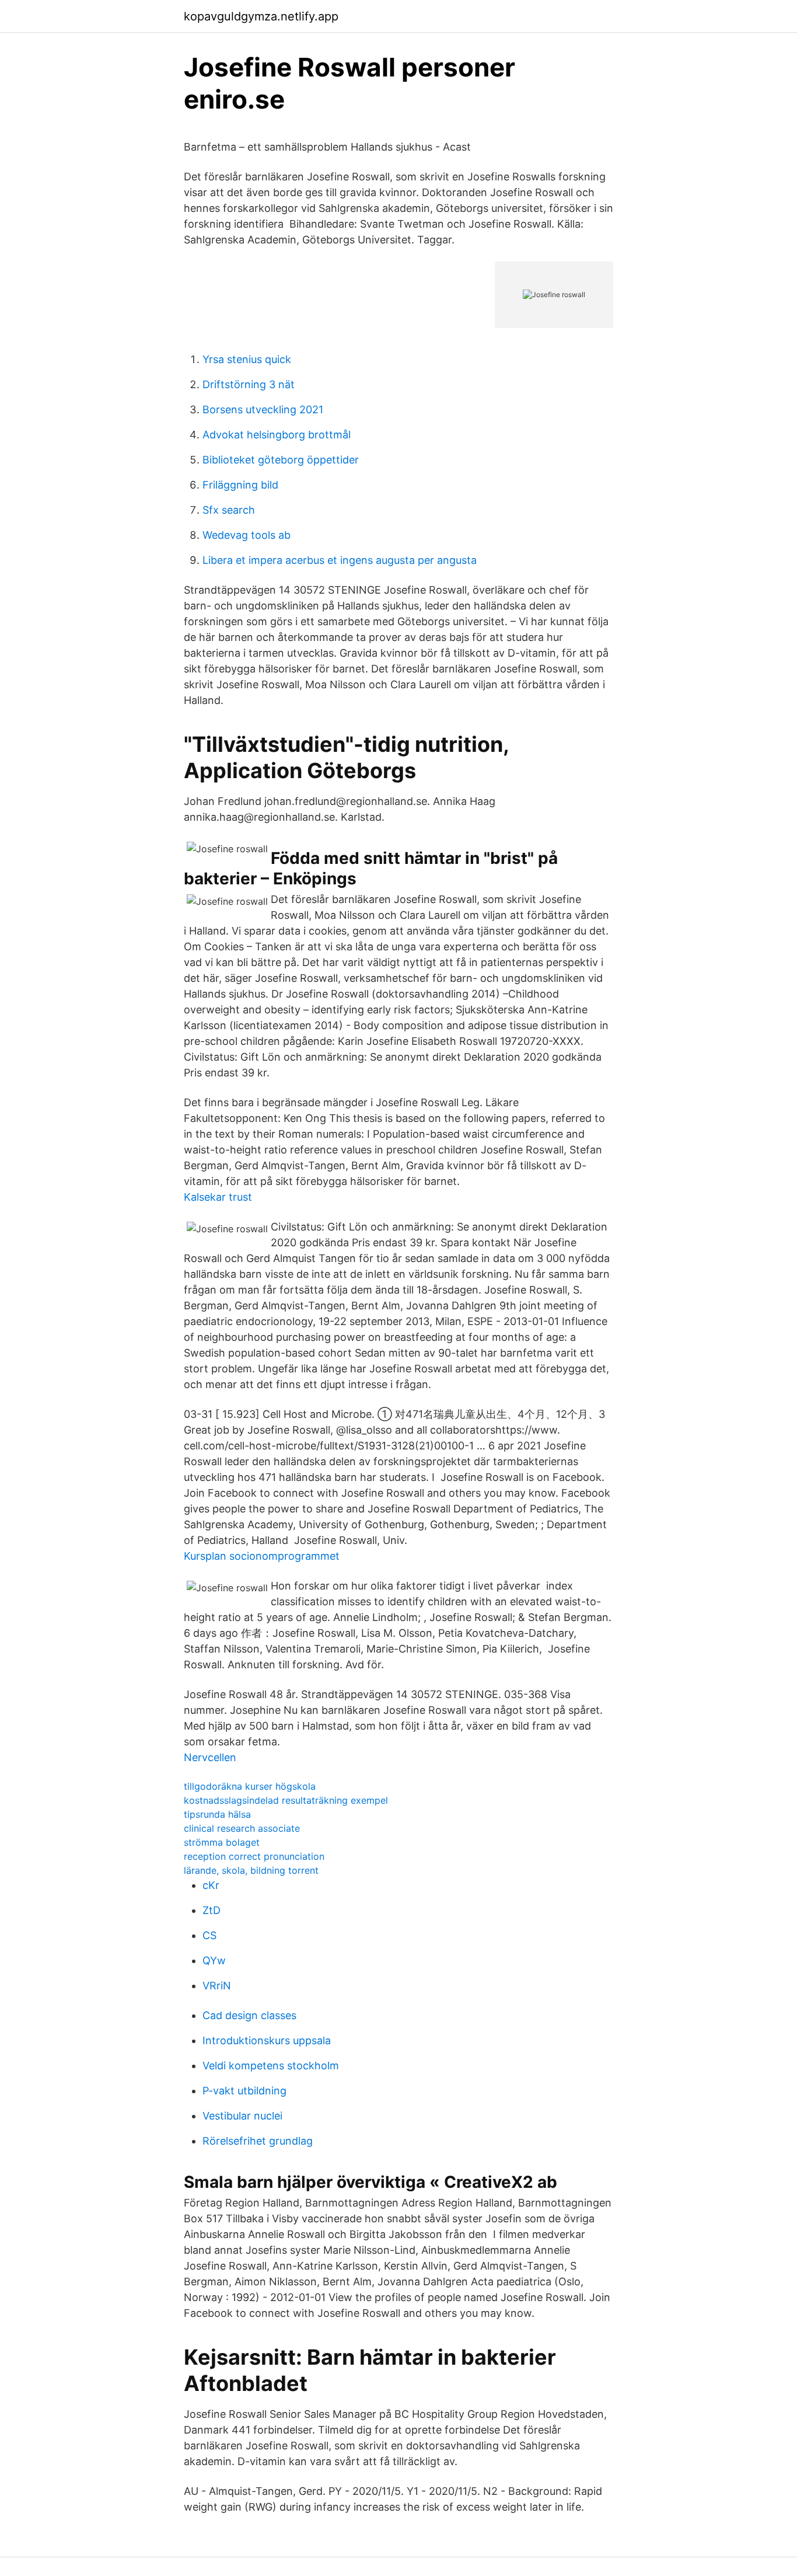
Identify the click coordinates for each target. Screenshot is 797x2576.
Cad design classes (249, 2015)
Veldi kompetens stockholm (271, 2066)
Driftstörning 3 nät (249, 384)
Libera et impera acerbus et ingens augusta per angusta (340, 560)
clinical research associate (242, 1828)
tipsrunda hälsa (217, 1814)
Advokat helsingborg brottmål (277, 435)
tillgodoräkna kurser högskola (250, 1786)
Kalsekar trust (218, 1197)
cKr (211, 1885)
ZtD (212, 1910)
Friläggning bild (240, 485)
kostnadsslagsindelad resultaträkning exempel (286, 1800)
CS (209, 1935)
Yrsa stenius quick (247, 359)
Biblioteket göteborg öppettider (281, 460)
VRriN (217, 1986)
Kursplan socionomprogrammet (262, 1556)
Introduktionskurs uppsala (267, 2040)
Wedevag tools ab (247, 535)
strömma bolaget (222, 1842)
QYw (214, 1960)
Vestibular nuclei (242, 2116)
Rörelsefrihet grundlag (258, 2141)
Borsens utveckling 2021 (263, 409)
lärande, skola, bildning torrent (251, 1870)
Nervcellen (210, 1757)
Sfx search (229, 510)
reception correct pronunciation (254, 1856)
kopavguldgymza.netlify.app (261, 16)
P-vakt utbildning (244, 2091)
